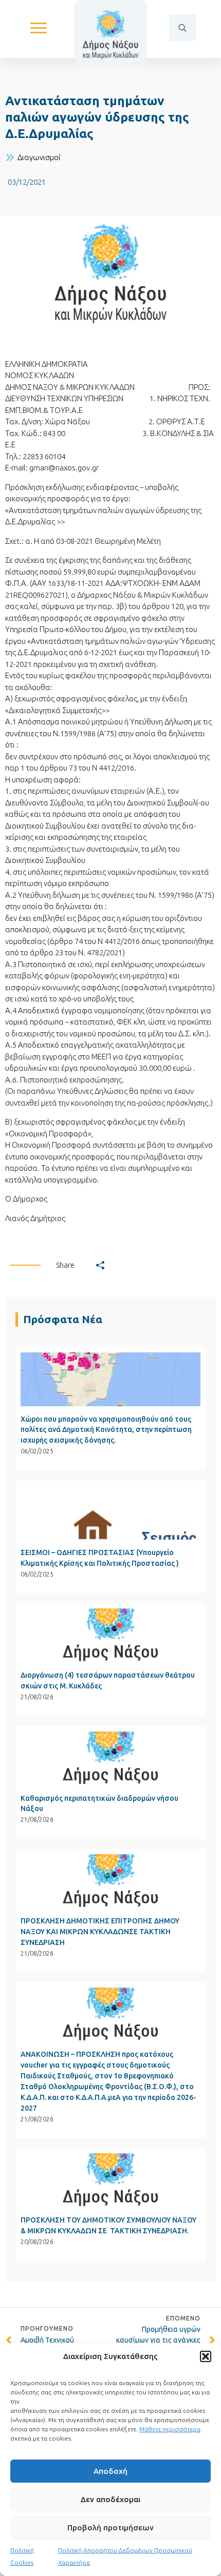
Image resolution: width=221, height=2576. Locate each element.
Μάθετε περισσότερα (170, 2429)
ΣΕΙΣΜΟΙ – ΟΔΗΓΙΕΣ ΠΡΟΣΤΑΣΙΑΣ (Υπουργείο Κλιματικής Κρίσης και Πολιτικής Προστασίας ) (100, 1558)
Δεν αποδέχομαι (110, 2499)
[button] (206, 2356)
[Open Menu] (39, 28)
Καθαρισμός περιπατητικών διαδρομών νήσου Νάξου (99, 1804)
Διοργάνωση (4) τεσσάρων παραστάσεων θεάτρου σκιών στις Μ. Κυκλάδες (108, 1680)
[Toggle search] (182, 28)
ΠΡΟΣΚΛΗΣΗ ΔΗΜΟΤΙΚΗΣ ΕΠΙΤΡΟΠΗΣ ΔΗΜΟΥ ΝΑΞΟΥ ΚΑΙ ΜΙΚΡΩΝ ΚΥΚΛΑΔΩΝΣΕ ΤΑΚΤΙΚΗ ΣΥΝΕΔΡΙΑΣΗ (100, 1932)
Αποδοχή (110, 2471)
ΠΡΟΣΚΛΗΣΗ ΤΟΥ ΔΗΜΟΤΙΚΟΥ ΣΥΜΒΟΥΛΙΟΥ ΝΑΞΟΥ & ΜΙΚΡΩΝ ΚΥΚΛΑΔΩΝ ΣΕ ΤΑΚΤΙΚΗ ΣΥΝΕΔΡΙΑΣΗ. (108, 2225)
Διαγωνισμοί (39, 157)
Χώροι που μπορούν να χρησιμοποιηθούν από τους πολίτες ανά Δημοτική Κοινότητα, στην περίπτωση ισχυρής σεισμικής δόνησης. (106, 1430)
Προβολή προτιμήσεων (110, 2528)
